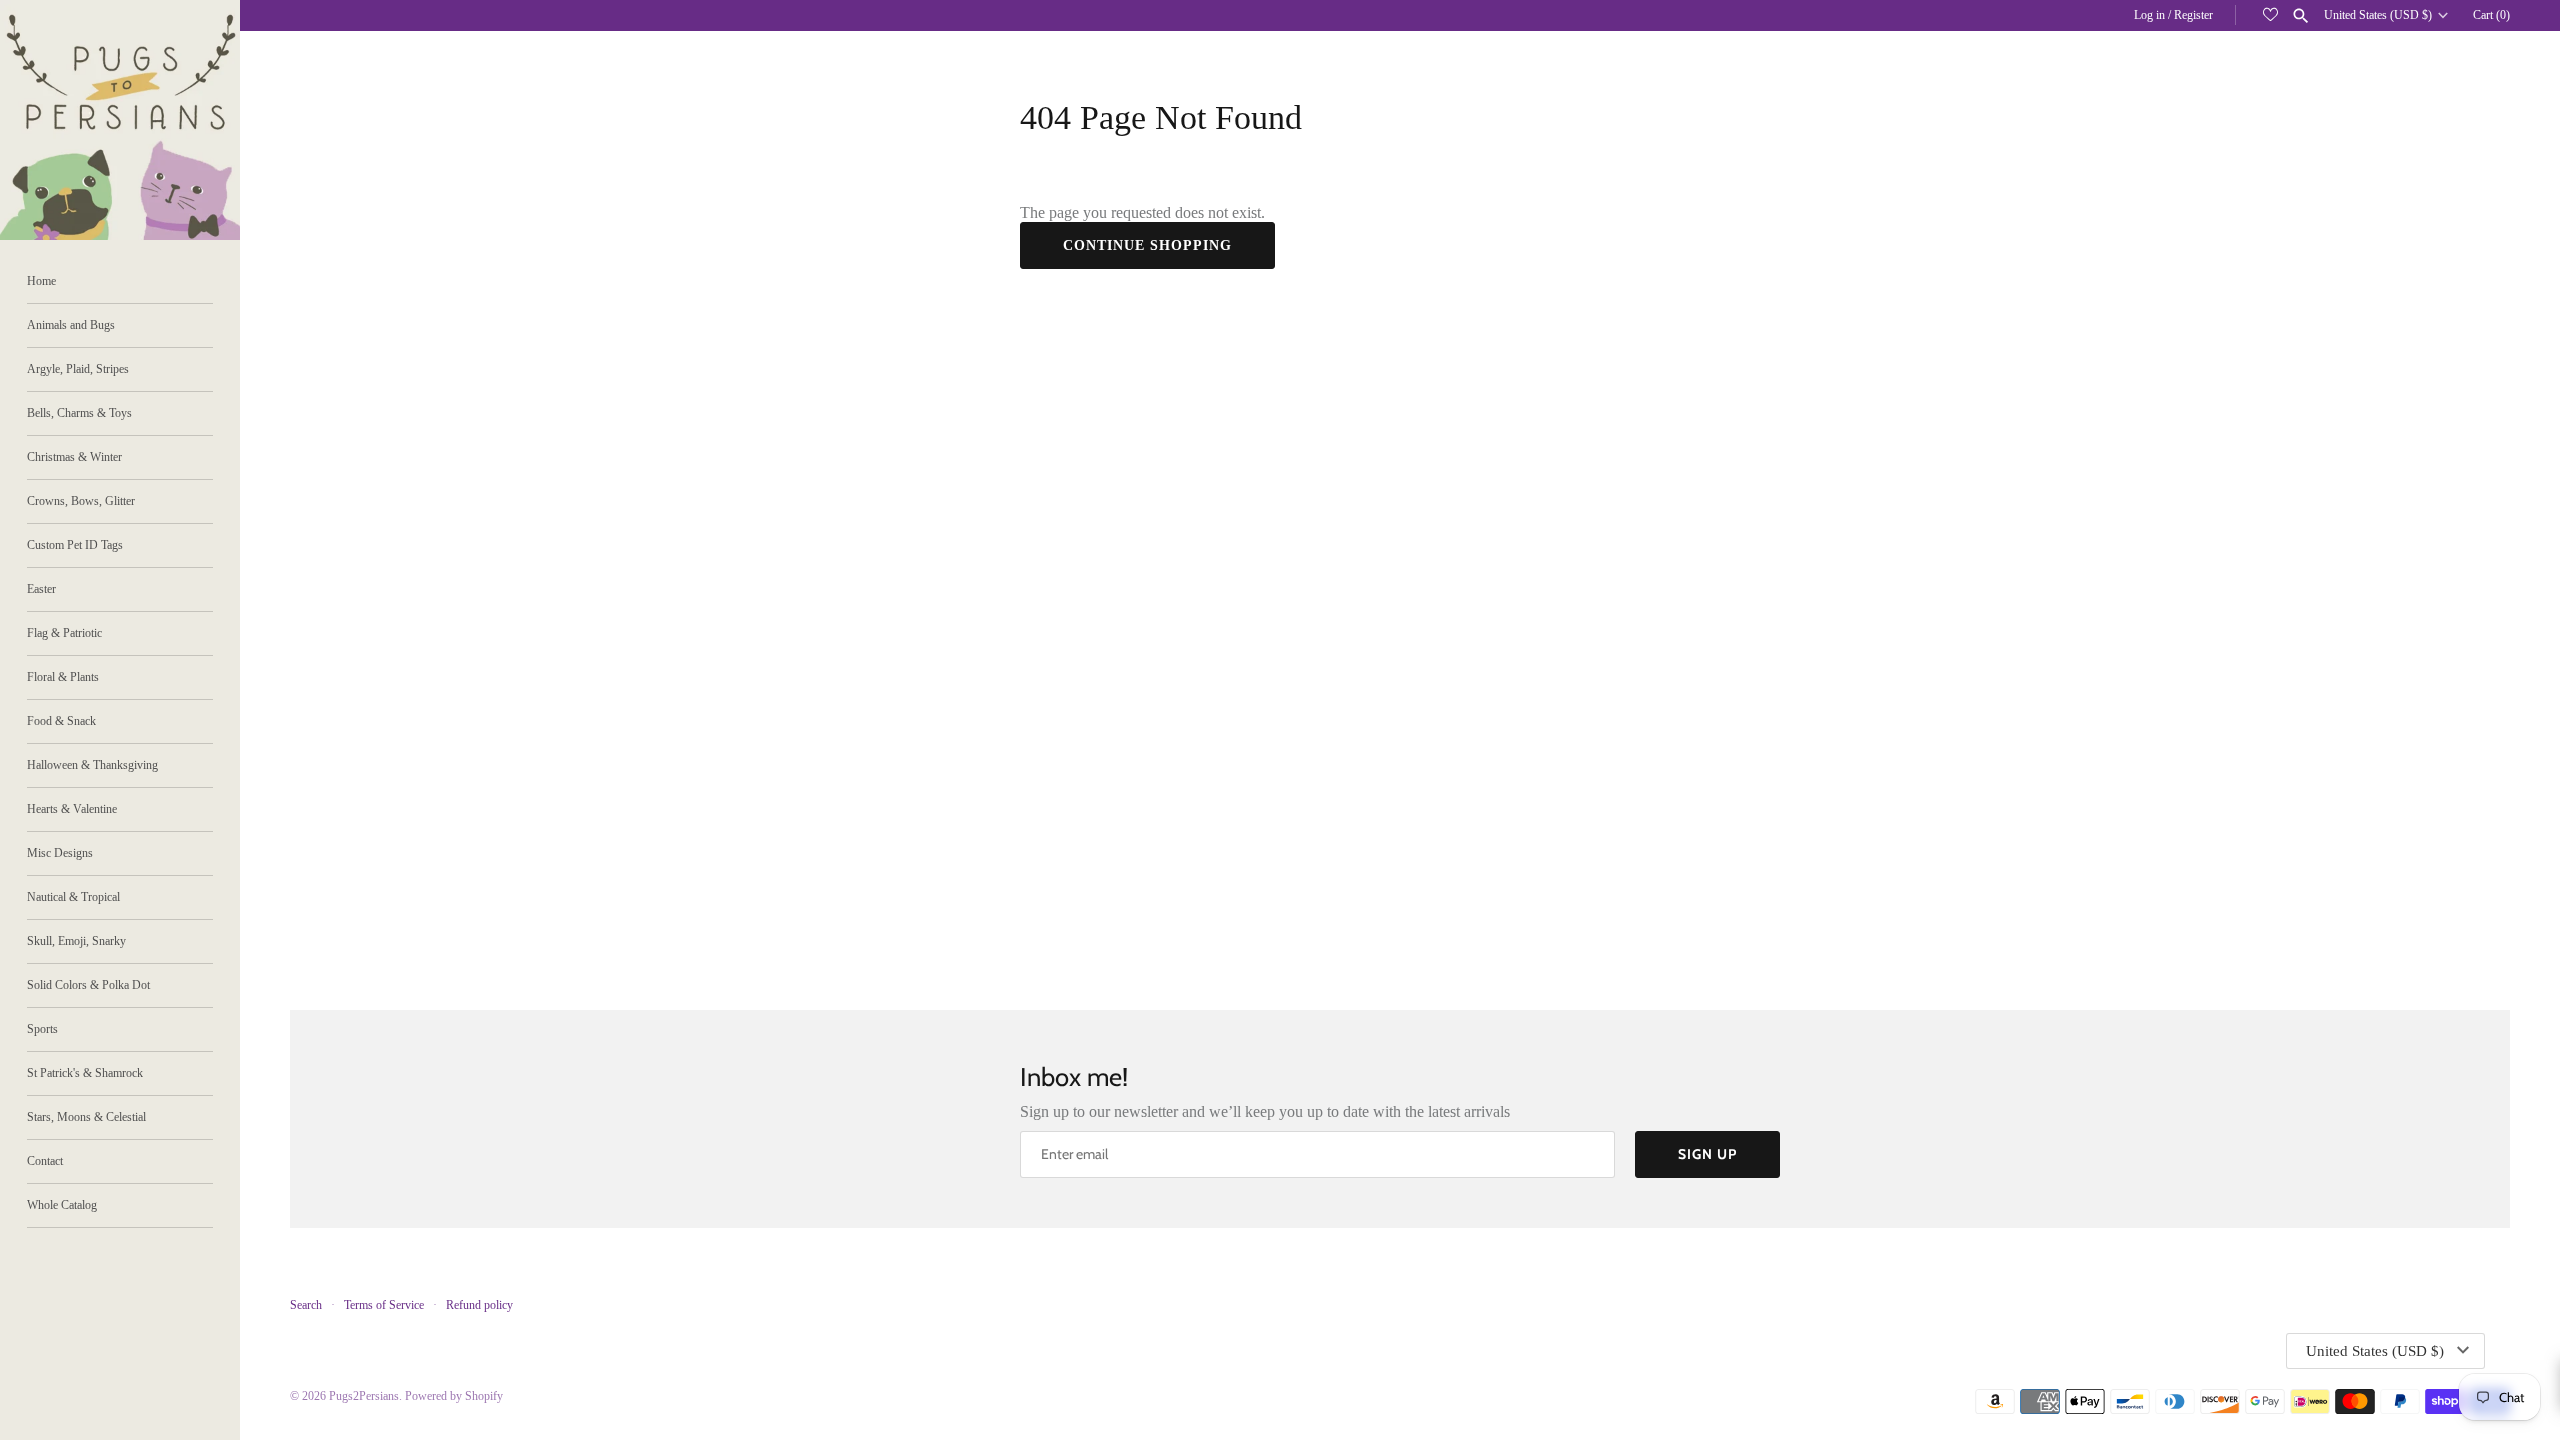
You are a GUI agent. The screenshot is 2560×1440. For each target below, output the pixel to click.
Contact (45, 1161)
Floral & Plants (63, 677)
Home (41, 281)
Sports (42, 1029)
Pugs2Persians (364, 1396)
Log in (2149, 15)
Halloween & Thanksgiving (92, 765)
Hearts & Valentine (72, 809)
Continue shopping (1147, 245)
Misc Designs (60, 853)
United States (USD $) (2378, 15)
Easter (41, 589)
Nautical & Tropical (73, 897)
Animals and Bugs (71, 325)
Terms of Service (384, 1305)
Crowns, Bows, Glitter (81, 501)
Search (306, 1305)
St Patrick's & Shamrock (85, 1073)
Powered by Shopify (454, 1396)
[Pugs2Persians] (120, 120)
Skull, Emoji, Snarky (76, 941)
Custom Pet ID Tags (75, 545)
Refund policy (479, 1305)
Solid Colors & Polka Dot (88, 985)
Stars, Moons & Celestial (86, 1117)
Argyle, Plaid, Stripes (78, 369)
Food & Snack (61, 721)
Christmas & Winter (74, 457)
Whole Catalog (62, 1205)
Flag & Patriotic (64, 633)
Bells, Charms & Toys (79, 413)
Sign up (1707, 1154)
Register (2193, 15)
